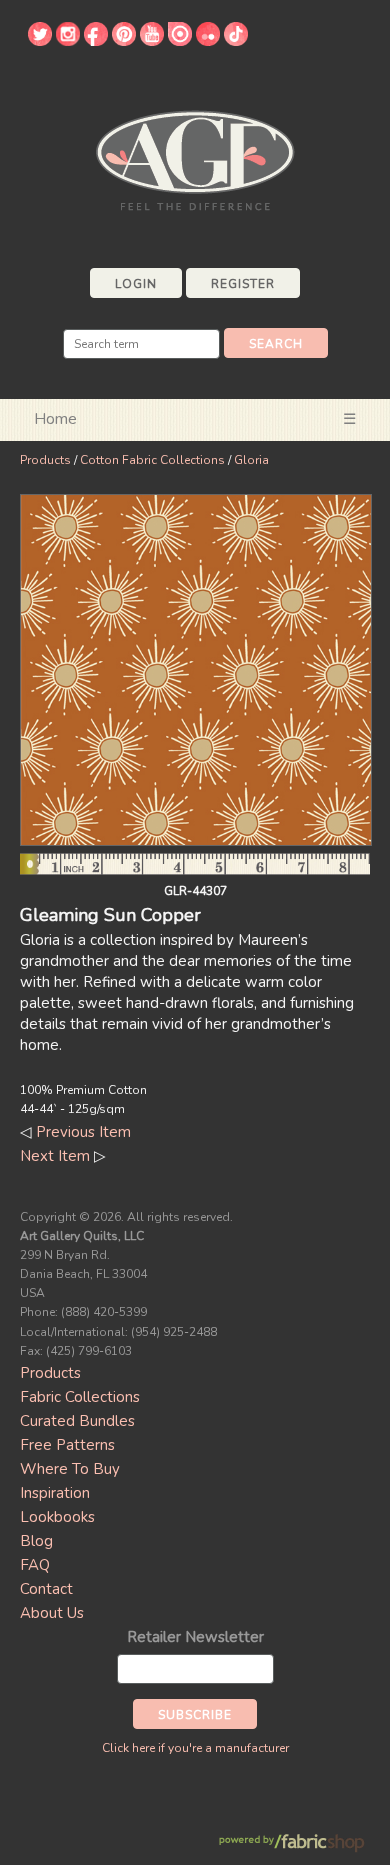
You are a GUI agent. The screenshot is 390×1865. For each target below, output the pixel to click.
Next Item (55, 1156)
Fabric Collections (80, 1397)
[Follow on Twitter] (40, 41)
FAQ (35, 1565)
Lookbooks (57, 1517)
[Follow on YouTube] (152, 41)
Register (243, 284)
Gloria (251, 460)
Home (55, 419)
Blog (36, 1541)
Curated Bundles (77, 1421)
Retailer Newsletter (195, 1637)
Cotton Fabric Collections (152, 460)
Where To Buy (70, 1469)
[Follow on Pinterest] (124, 41)
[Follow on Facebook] (96, 41)
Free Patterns (67, 1445)
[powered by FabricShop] (291, 1843)
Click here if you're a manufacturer (195, 1748)
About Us (52, 1613)
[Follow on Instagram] (68, 41)
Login (136, 284)
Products (45, 460)
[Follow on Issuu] (180, 41)
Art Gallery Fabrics (195, 158)
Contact (46, 1589)
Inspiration (55, 1493)
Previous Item (83, 1132)
